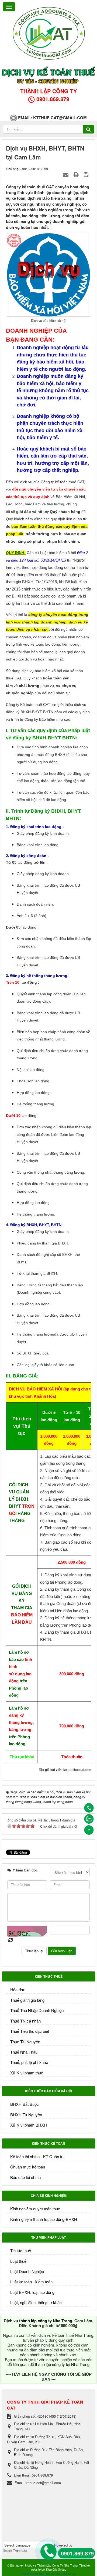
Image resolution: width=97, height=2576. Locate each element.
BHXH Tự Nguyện (26, 2115)
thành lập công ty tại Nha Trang (62, 2364)
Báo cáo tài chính (25, 2177)
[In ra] (77, 174)
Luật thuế (18, 2261)
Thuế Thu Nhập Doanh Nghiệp (37, 2010)
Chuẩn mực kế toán (28, 2167)
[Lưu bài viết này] (87, 174)
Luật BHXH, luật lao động (32, 2292)
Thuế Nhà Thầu (24, 2052)
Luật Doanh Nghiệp (27, 2271)
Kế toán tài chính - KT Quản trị (37, 2156)
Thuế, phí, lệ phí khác (29, 2062)
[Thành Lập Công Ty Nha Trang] (48, 32)
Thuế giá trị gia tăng (27, 2000)
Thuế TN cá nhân (25, 2021)
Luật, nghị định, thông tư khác (36, 2302)
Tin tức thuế (21, 2250)
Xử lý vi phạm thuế (27, 2073)
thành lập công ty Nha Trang (46, 2321)
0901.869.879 (77, 2553)
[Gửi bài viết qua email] (66, 174)
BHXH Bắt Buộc (25, 2104)
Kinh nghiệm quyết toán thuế (35, 2209)
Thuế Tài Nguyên (25, 2042)
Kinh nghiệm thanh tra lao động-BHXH (44, 2219)
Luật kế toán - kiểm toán (31, 2282)
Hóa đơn (18, 1989)
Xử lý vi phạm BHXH (29, 2125)
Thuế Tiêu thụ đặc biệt (30, 2031)
